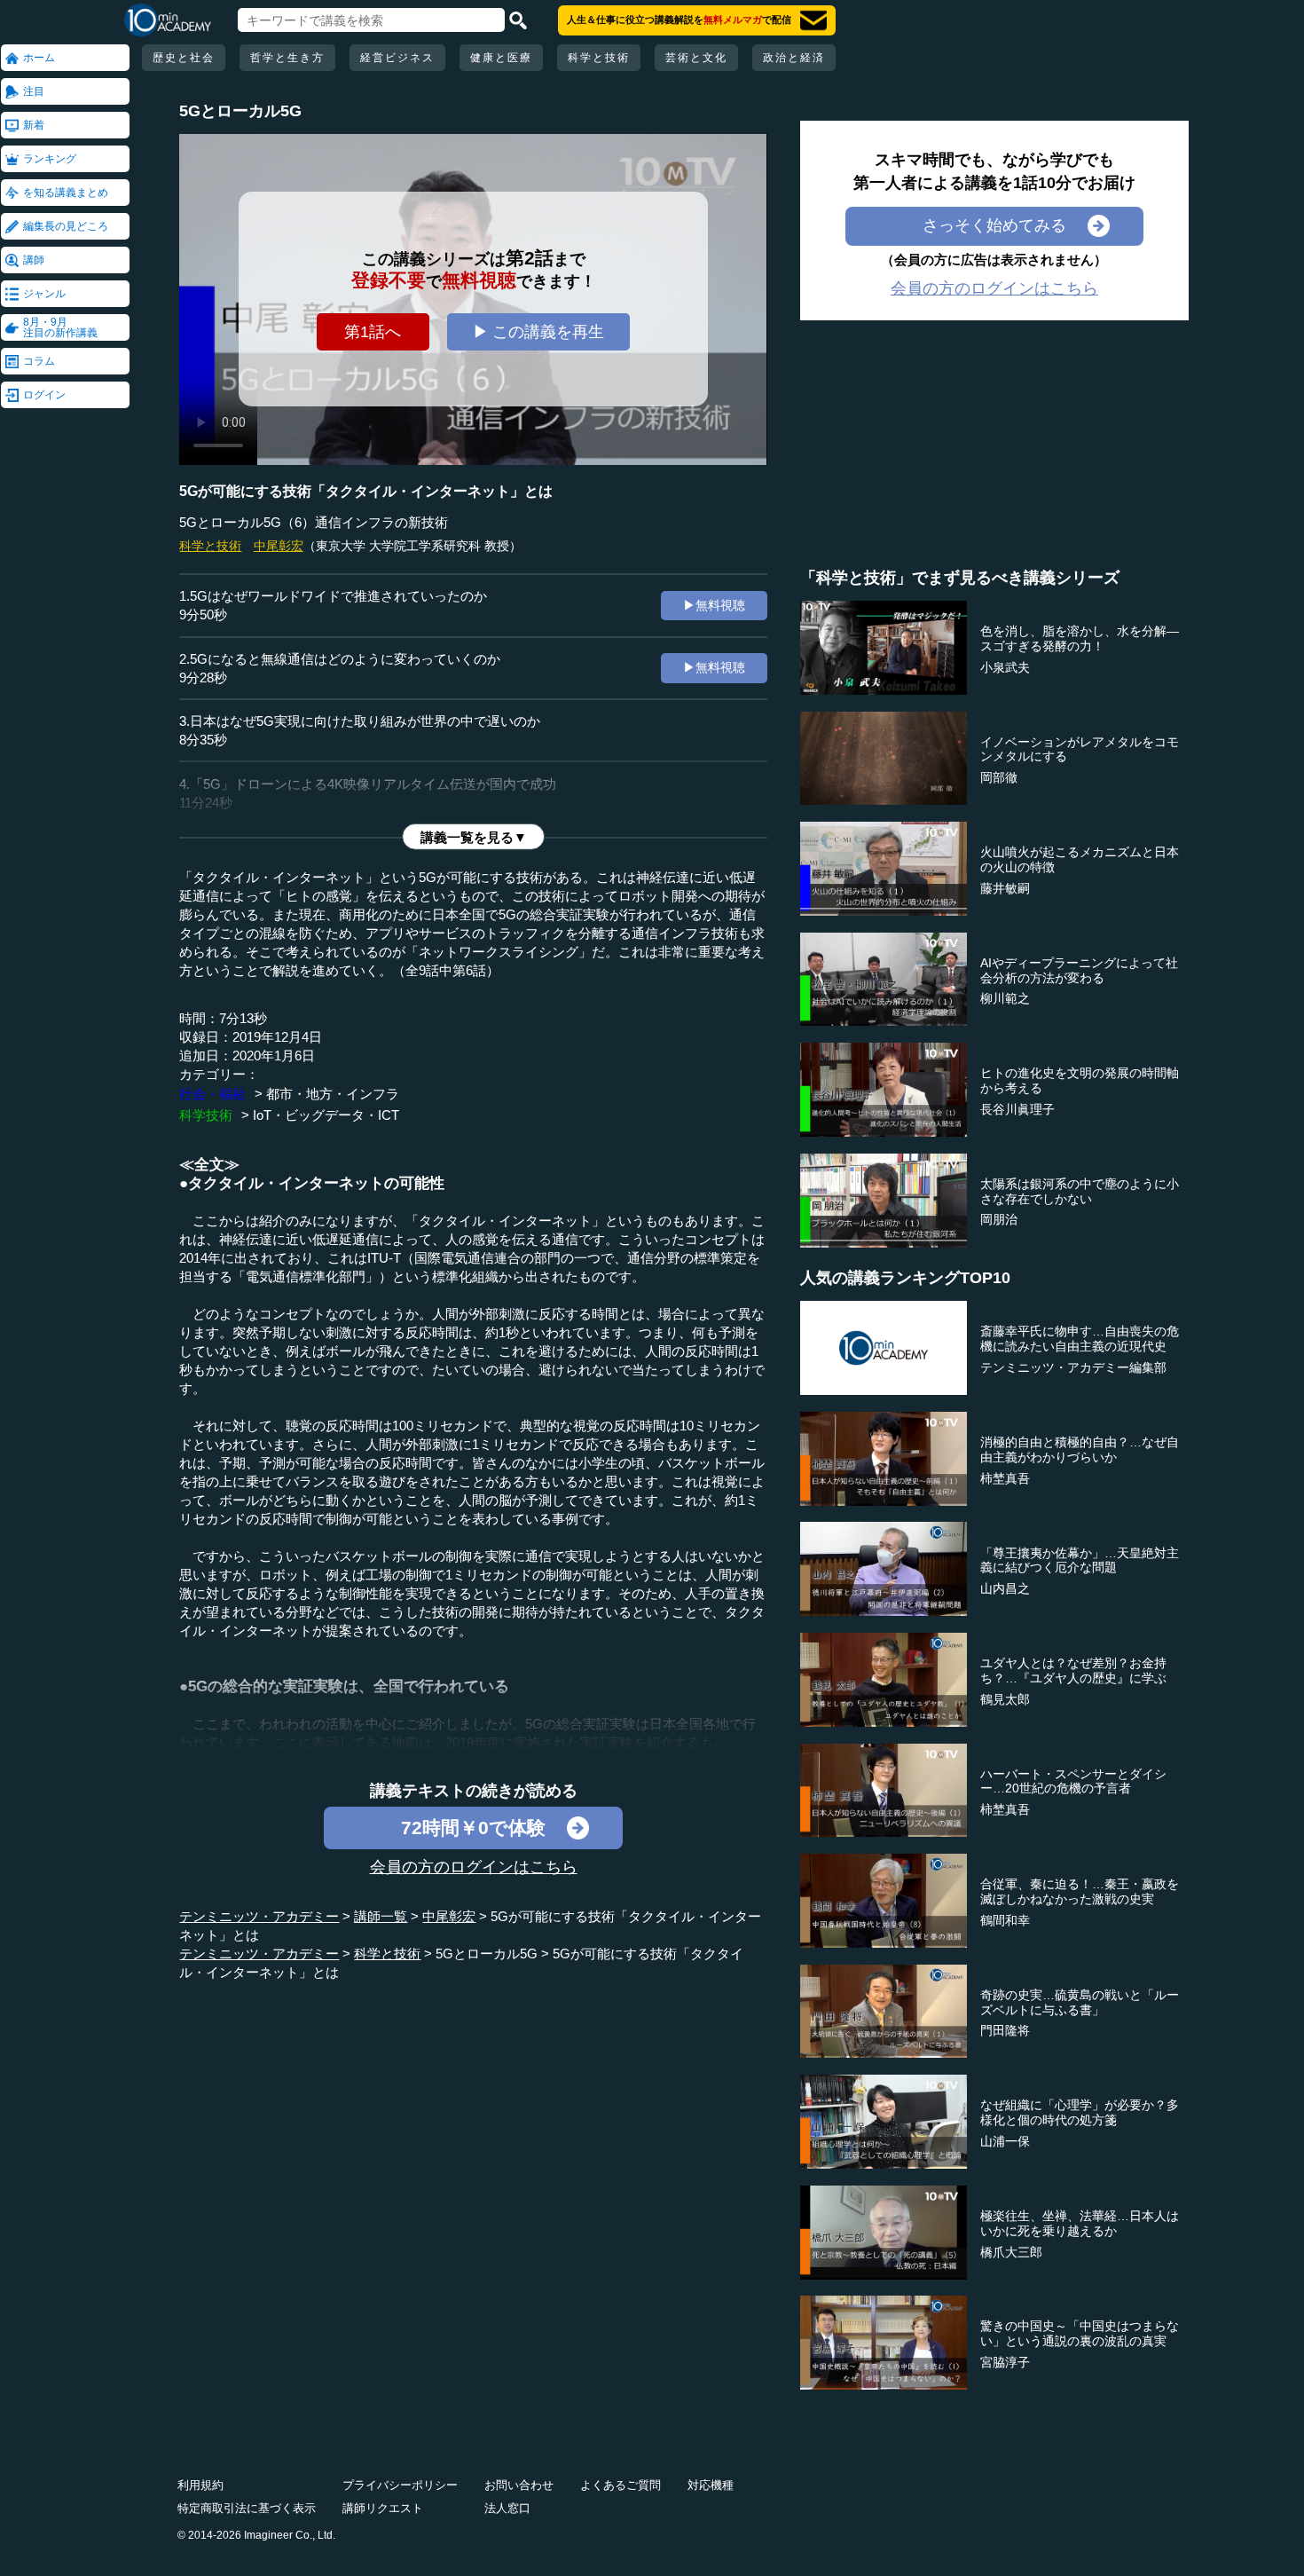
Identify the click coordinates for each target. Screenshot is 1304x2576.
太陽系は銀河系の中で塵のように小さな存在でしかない (1080, 1191)
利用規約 (200, 2485)
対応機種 (711, 2485)
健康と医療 (501, 58)
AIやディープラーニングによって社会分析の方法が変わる (1079, 970)
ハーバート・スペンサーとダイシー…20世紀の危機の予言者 (1073, 1781)
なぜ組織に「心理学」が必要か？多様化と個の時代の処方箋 (1080, 2112)
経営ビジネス (397, 58)
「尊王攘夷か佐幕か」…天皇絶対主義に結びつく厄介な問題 (1080, 1560)
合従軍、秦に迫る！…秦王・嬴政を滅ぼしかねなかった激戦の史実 (1080, 1891)
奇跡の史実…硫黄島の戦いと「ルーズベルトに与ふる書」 (1080, 2002)
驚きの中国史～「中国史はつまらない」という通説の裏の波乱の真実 (1080, 2333)
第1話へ (373, 332)
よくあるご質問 (621, 2485)
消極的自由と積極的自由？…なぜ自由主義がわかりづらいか (1080, 1449)
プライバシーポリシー (400, 2485)
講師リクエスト (383, 2508)
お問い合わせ (519, 2485)
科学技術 (206, 1115)
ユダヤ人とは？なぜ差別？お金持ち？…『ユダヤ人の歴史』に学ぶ (1073, 1670)
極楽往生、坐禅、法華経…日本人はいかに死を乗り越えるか (1080, 2223)
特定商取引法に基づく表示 (247, 2508)
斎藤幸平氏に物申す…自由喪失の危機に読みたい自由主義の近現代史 (1080, 1339)
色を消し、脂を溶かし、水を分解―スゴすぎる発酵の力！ (1080, 638)
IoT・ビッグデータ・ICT (326, 1115)
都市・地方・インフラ (333, 1094)
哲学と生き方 (287, 58)
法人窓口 (507, 2508)
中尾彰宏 (279, 546)
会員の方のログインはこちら (474, 1867)
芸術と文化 (696, 58)
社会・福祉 (212, 1094)
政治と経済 (794, 58)
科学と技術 (599, 58)
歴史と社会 (184, 58)
